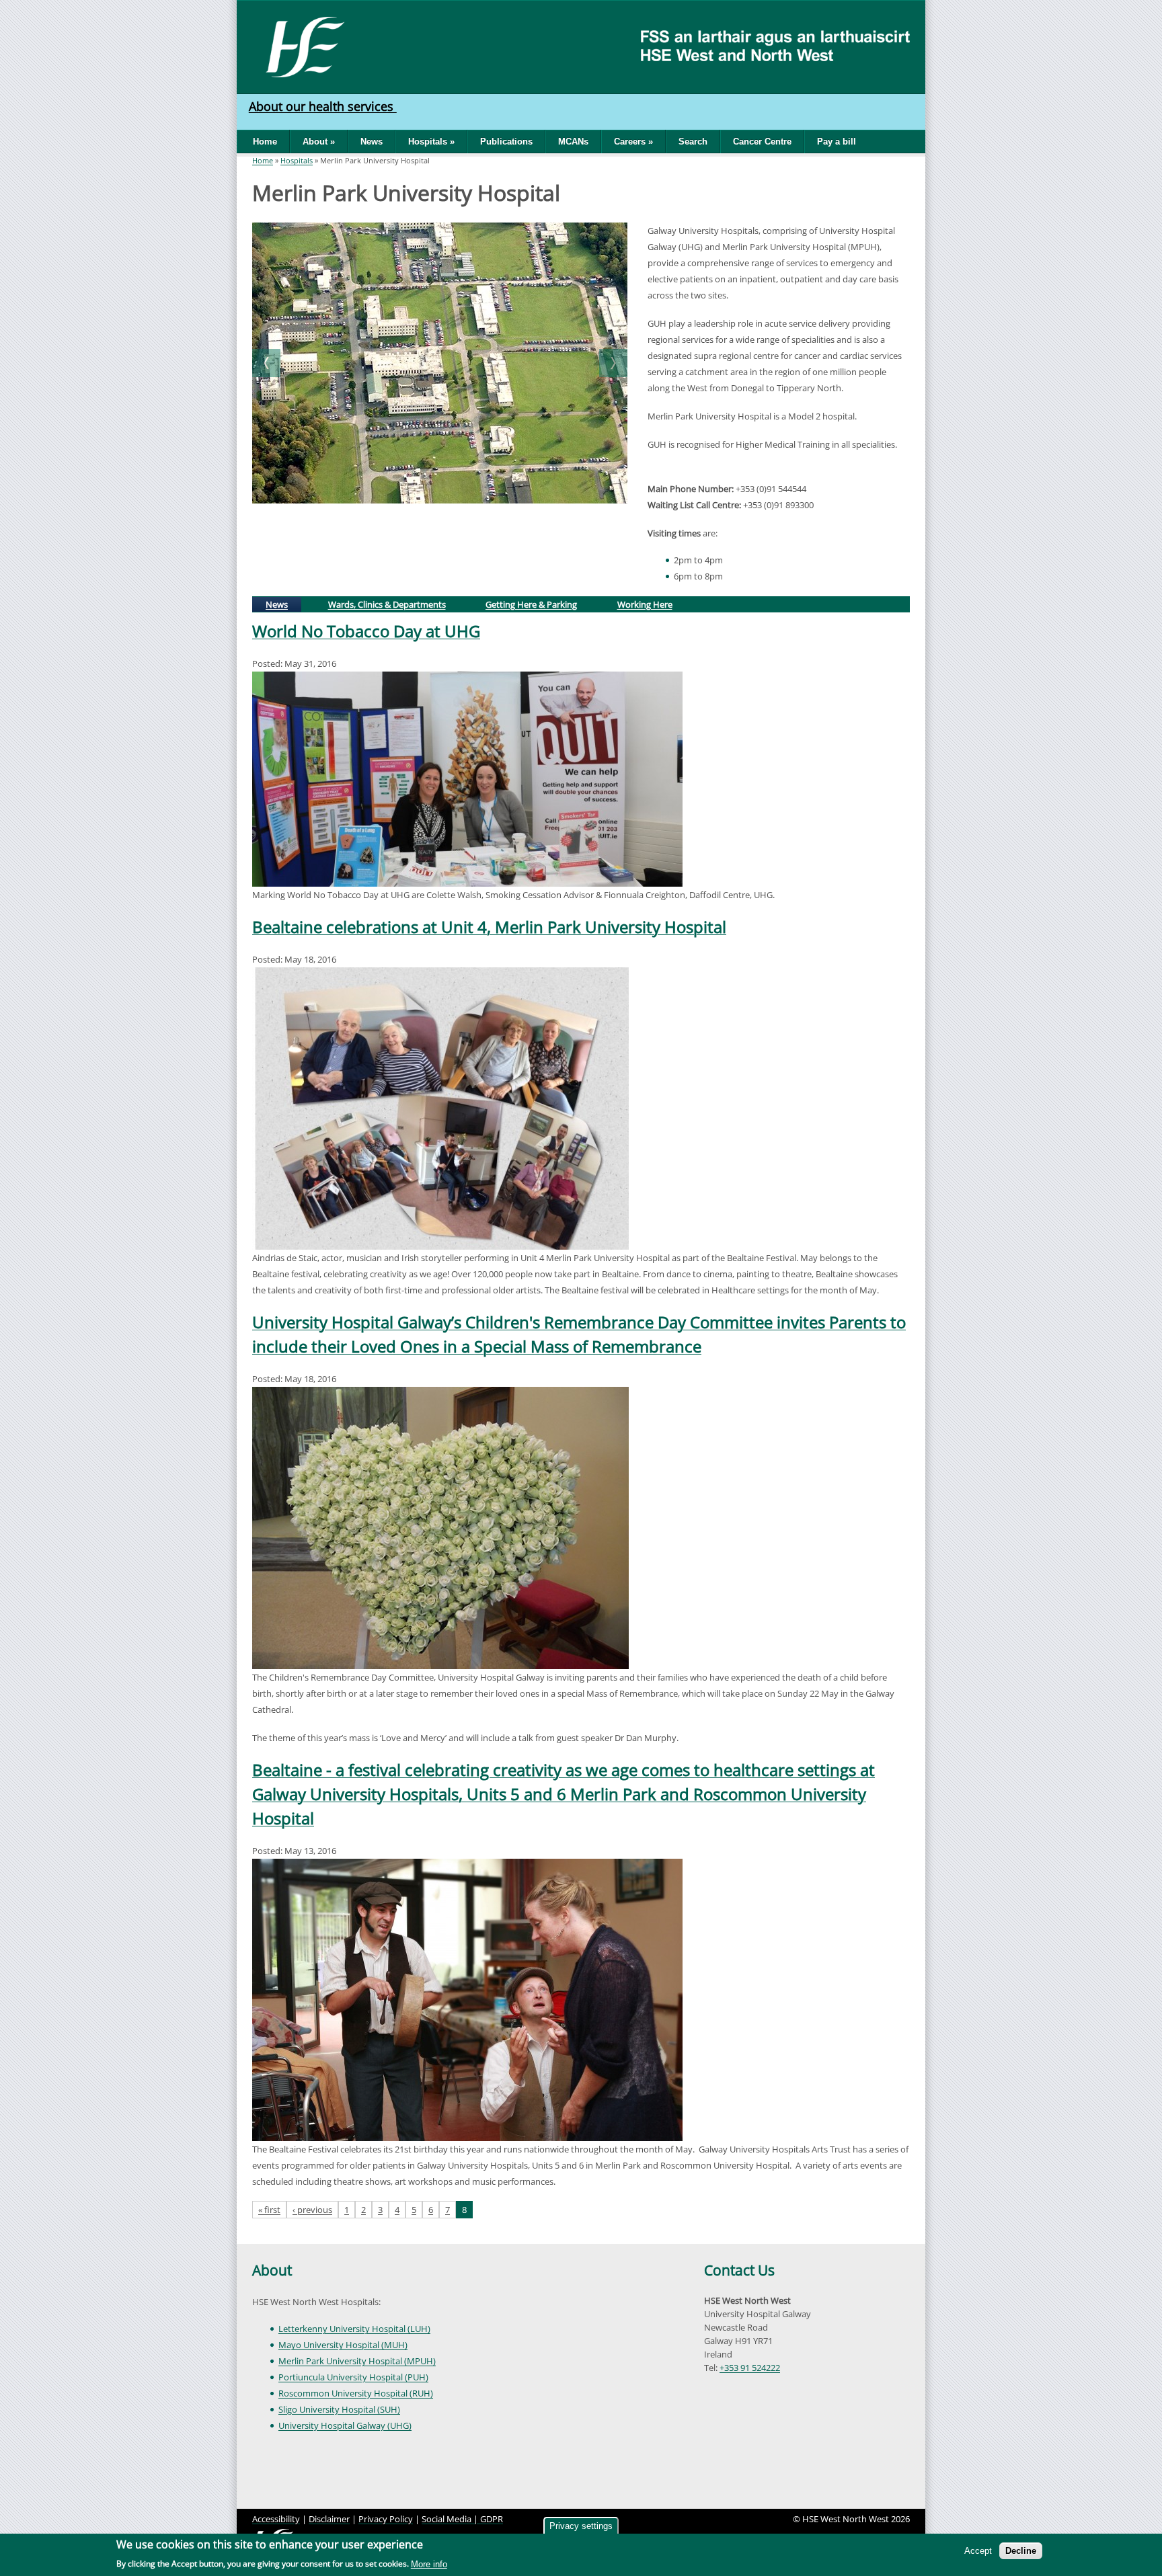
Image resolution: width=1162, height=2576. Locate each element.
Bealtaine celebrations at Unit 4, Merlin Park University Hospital (489, 927)
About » (319, 142)
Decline (1021, 2551)
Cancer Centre (762, 142)
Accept (978, 2551)
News (372, 142)
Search (693, 142)
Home (265, 142)
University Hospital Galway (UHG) (345, 2425)
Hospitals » (431, 142)
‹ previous (312, 2210)
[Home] (300, 46)
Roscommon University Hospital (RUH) (356, 2393)
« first (269, 2210)
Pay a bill (837, 142)
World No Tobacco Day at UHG (366, 631)
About (272, 2270)
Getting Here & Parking (531, 604)
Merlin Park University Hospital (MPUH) (357, 2361)
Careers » (633, 142)
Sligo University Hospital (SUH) (339, 2409)
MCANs (573, 142)
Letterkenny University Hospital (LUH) (354, 2329)
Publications (506, 142)
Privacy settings (581, 2526)
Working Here (645, 604)
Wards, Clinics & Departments (387, 604)
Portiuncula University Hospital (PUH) (353, 2377)
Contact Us (739, 2270)
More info (429, 2564)
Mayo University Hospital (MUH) (343, 2345)
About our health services (323, 106)
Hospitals (297, 160)
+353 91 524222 (750, 2368)
